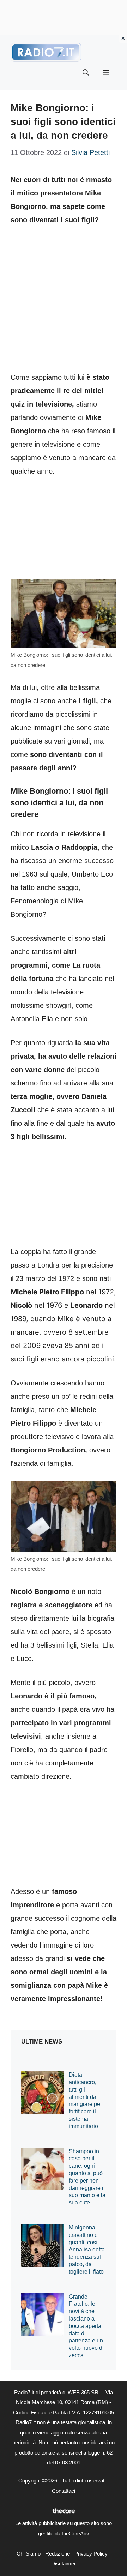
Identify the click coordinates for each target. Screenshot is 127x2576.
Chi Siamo (29, 2554)
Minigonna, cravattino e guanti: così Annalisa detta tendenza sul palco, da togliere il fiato (87, 2250)
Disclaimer (64, 2563)
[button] (86, 73)
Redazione (58, 2554)
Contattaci (64, 2491)
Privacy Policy (91, 2554)
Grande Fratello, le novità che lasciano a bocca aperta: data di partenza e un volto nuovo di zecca (86, 2326)
